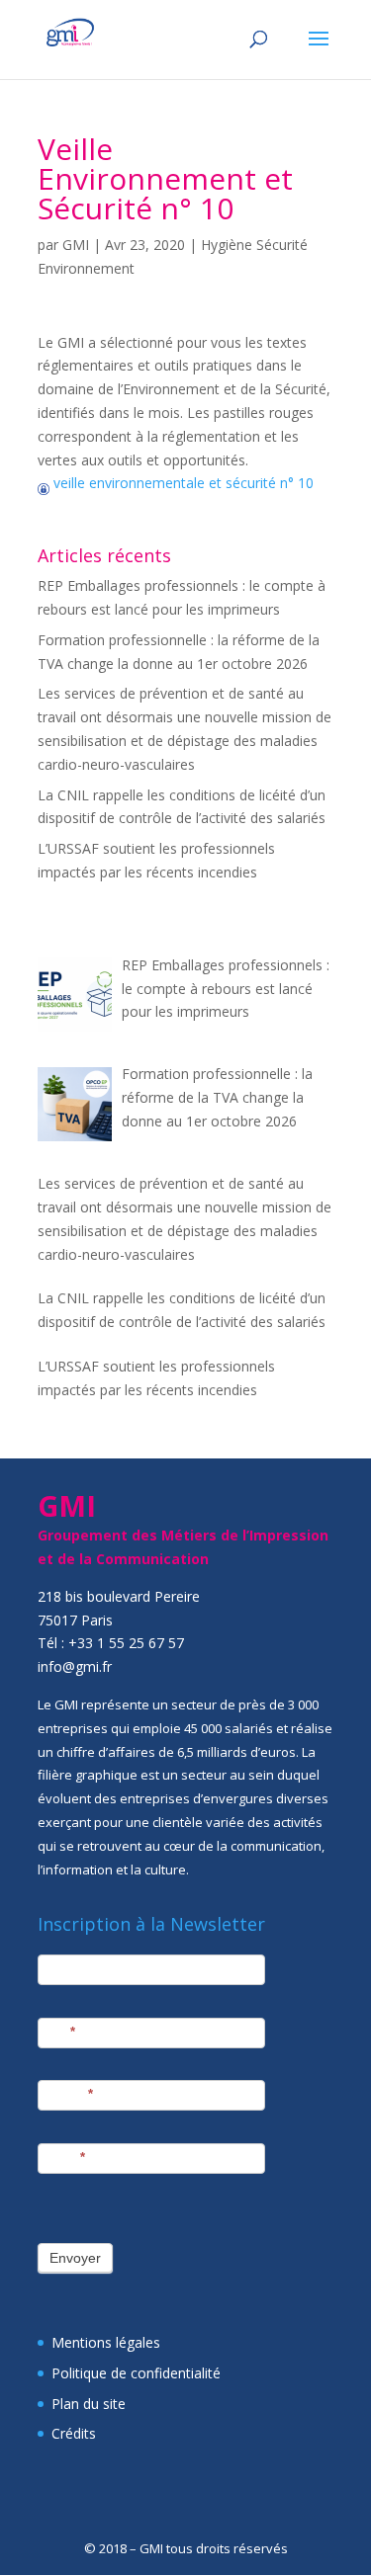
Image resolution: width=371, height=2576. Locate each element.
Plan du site (89, 2404)
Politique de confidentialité (136, 2373)
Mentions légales (106, 2342)
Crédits (74, 2433)
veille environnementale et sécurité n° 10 (182, 483)
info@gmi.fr (75, 1666)
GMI (76, 245)
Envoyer (75, 2258)
